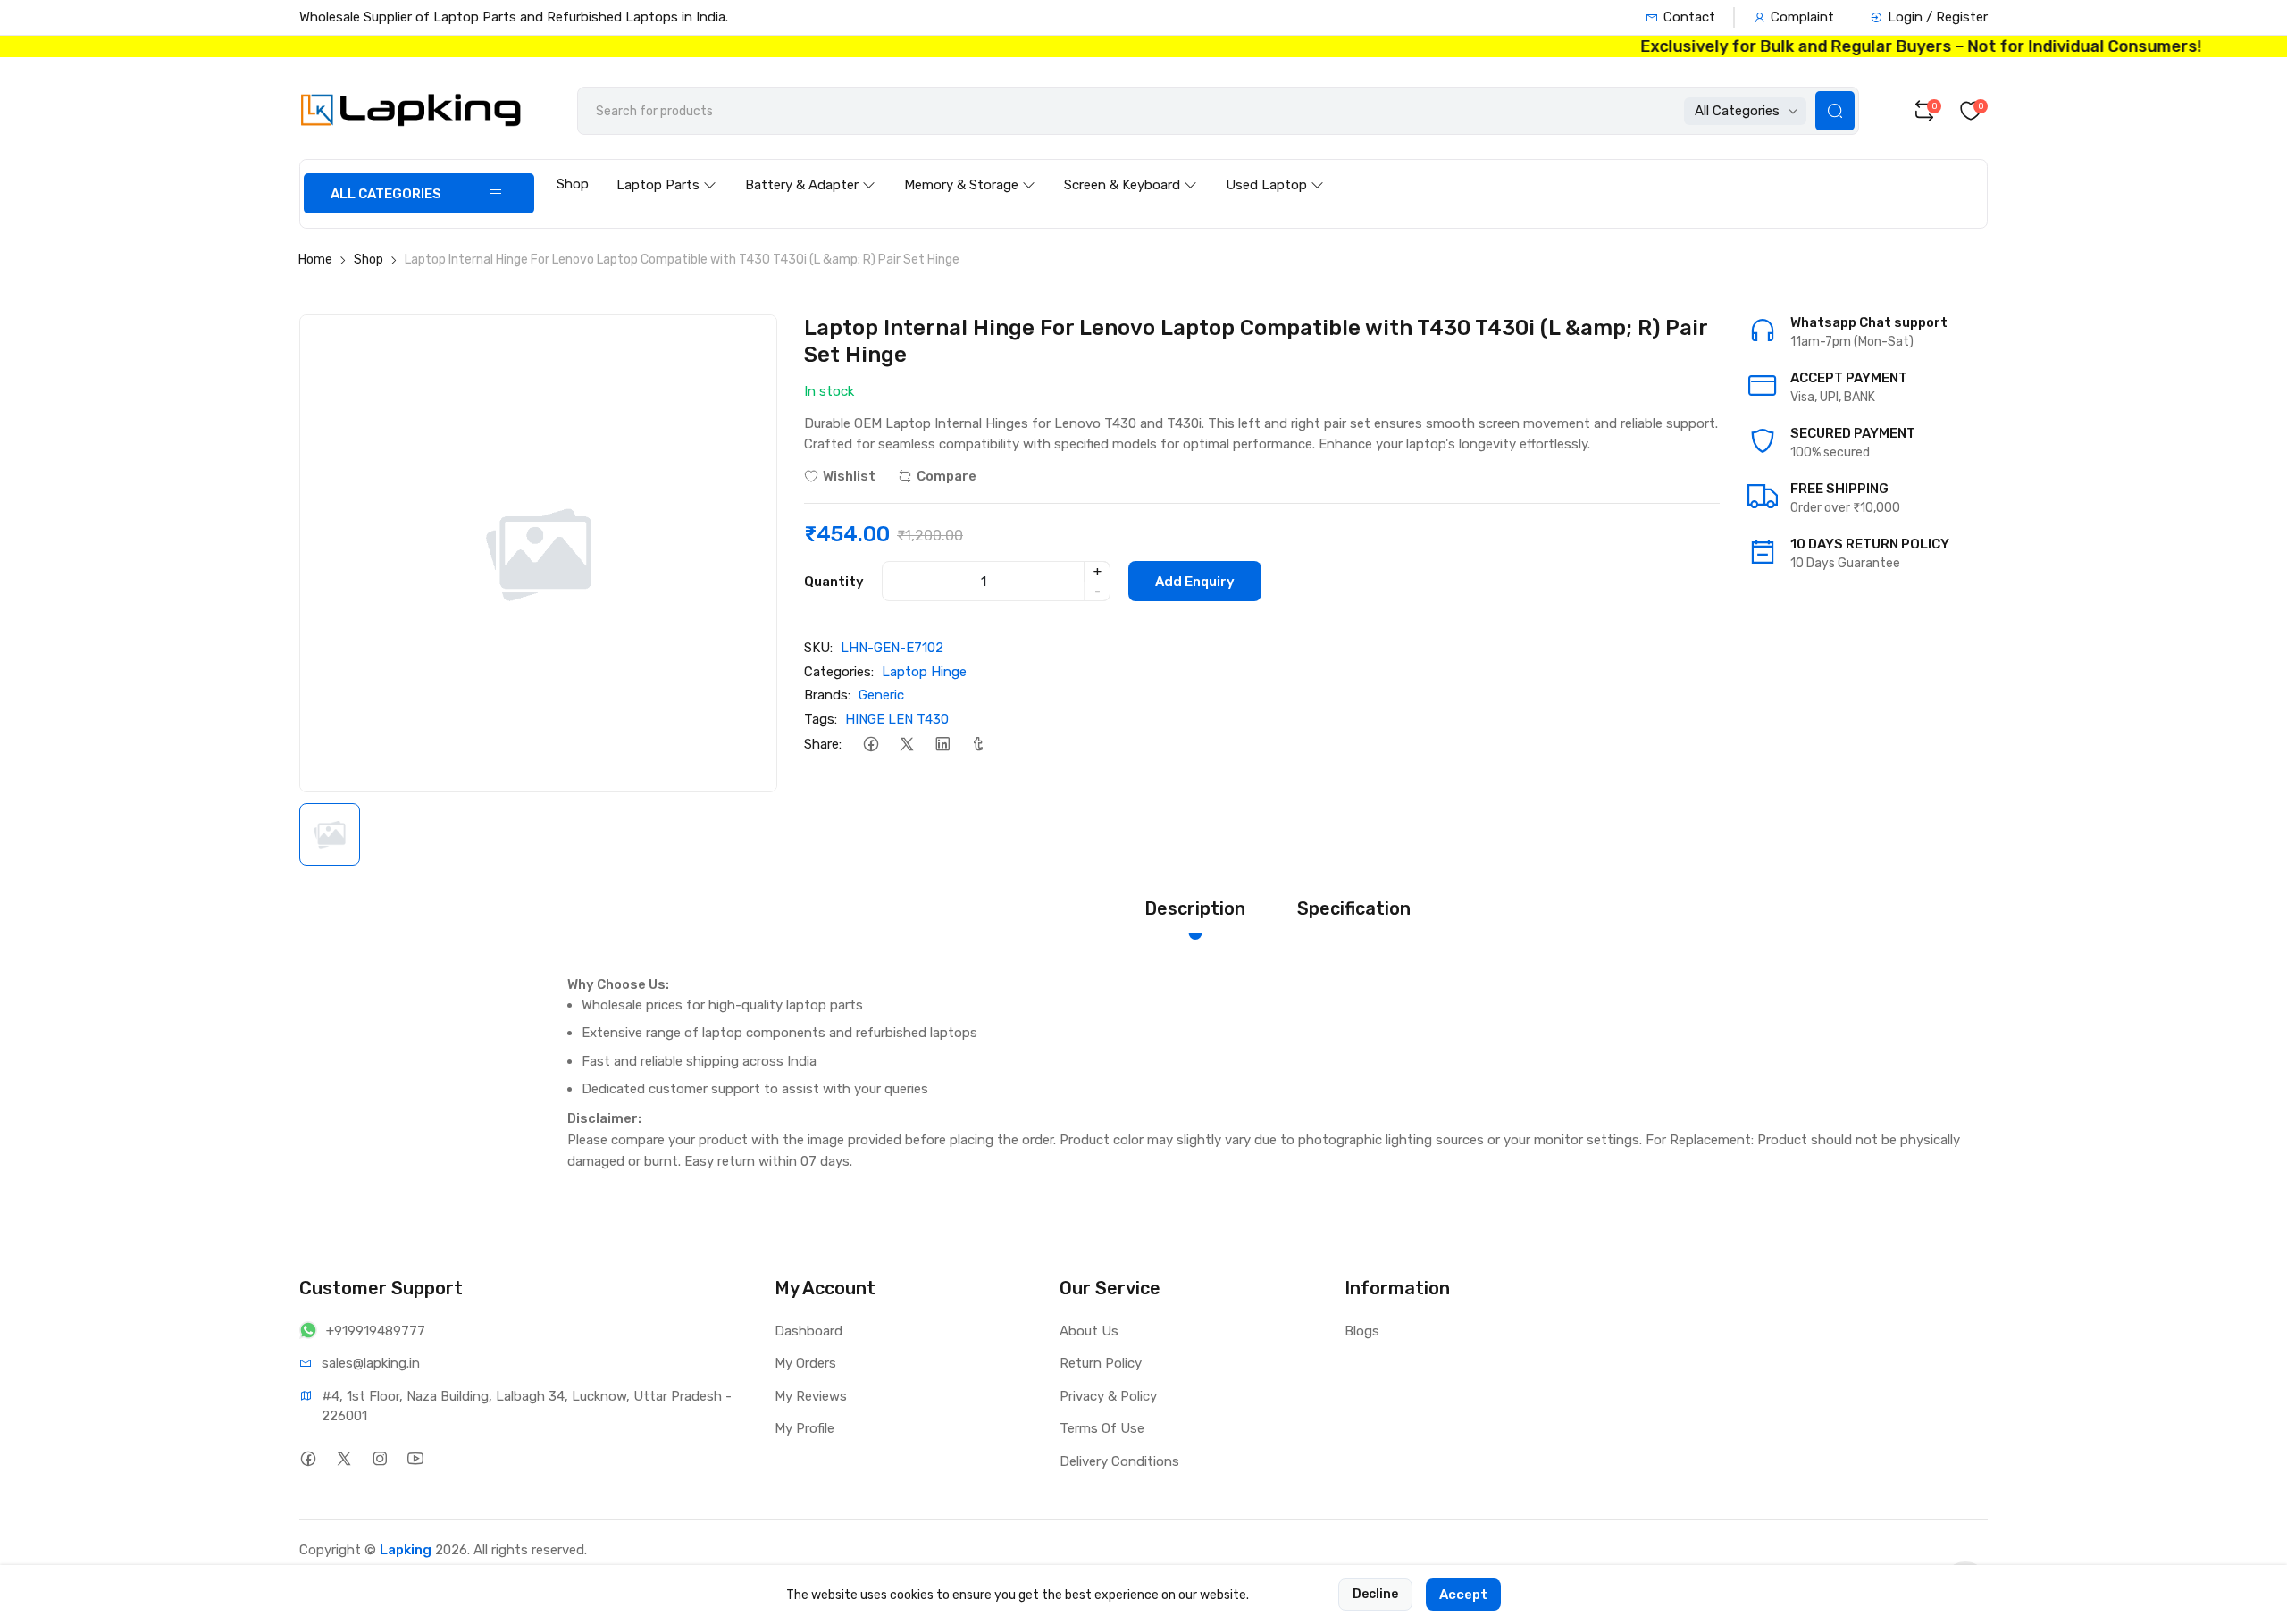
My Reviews (811, 1396)
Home (315, 260)
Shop (573, 184)
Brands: (827, 695)
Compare (947, 476)
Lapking (406, 1550)
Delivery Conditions (1119, 1461)
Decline (1375, 1594)
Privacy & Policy (1108, 1396)
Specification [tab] (1354, 908)
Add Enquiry (1195, 582)
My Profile (804, 1428)
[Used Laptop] (1275, 168)
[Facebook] (871, 744)
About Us (1089, 1331)
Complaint (1802, 17)
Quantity (834, 582)
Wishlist (849, 476)
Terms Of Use (1102, 1428)
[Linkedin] (942, 744)
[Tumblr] (978, 744)
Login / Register (1938, 17)
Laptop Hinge (924, 672)
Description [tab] (1195, 908)
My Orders (805, 1363)
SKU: (818, 648)
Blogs (1362, 1331)
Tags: (821, 719)
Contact (1689, 17)
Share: (823, 744)
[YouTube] (415, 1459)
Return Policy (1101, 1363)
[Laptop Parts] (666, 168)
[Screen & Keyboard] (1131, 168)
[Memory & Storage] (970, 168)
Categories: (839, 672)
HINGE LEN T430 (897, 719)
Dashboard (808, 1331)
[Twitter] (906, 744)
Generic (881, 695)
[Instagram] (379, 1459)
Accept (1463, 1595)
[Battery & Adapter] (810, 168)
